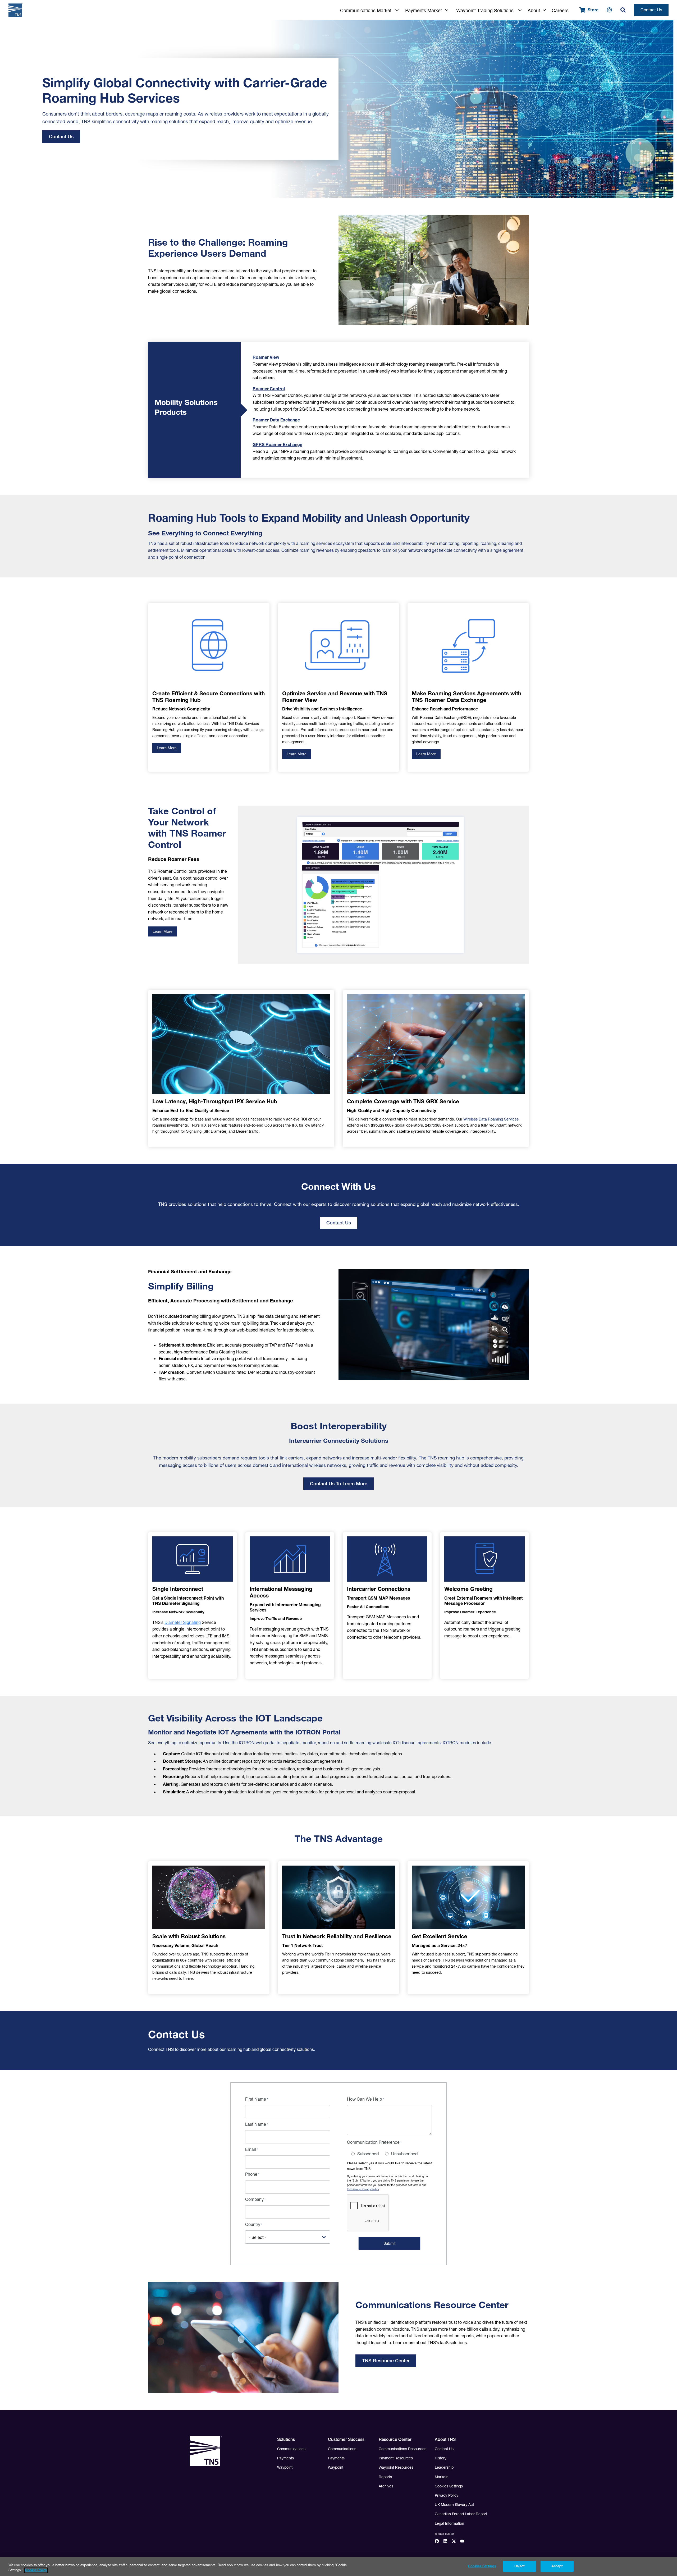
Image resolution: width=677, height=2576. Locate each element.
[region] (338, 2567)
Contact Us (651, 10)
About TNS (445, 2439)
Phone (251, 2174)
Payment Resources (396, 2458)
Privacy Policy (447, 2495)
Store (593, 10)
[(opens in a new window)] (439, 2542)
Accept (557, 2566)
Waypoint (285, 2467)
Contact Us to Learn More (339, 1484)
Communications (291, 2449)
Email (251, 2149)
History (441, 2458)
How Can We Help (364, 2099)
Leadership (444, 2467)
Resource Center (395, 2439)
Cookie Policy (36, 2570)
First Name (256, 2099)
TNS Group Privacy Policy (363, 2189)
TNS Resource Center (386, 2361)
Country (253, 2224)
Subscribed (368, 2154)
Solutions (286, 2439)
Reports (385, 2477)
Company (254, 2199)
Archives (386, 2486)
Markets (442, 2477)
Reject (520, 2566)
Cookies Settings (449, 2486)
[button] (366, 10)
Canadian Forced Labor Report (461, 2514)
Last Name (256, 2124)
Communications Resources (402, 2449)
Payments (285, 2458)
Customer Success (346, 2439)
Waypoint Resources (396, 2467)
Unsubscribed (404, 2154)
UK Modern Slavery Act (454, 2505)
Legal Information (449, 2523)
